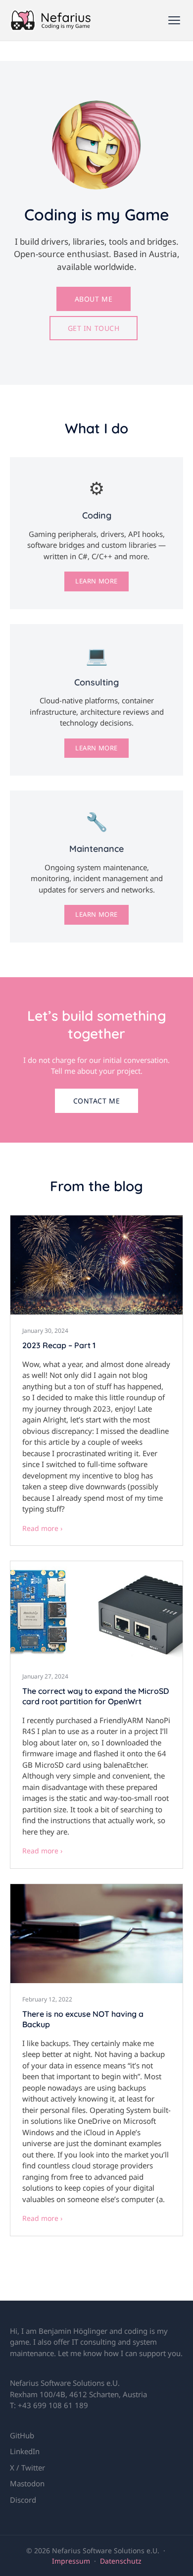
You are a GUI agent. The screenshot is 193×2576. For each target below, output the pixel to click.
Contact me (97, 1101)
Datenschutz (121, 2561)
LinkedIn (25, 2451)
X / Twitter (27, 2468)
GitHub (22, 2435)
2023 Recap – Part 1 (59, 1345)
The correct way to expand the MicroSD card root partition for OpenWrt (96, 1696)
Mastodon (27, 2483)
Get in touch (94, 328)
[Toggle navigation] (174, 20)
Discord (23, 2500)
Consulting (96, 682)
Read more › (42, 1528)
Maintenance (96, 849)
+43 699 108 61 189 (53, 2405)
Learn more (96, 581)
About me (94, 299)
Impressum (71, 2561)
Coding (97, 515)
